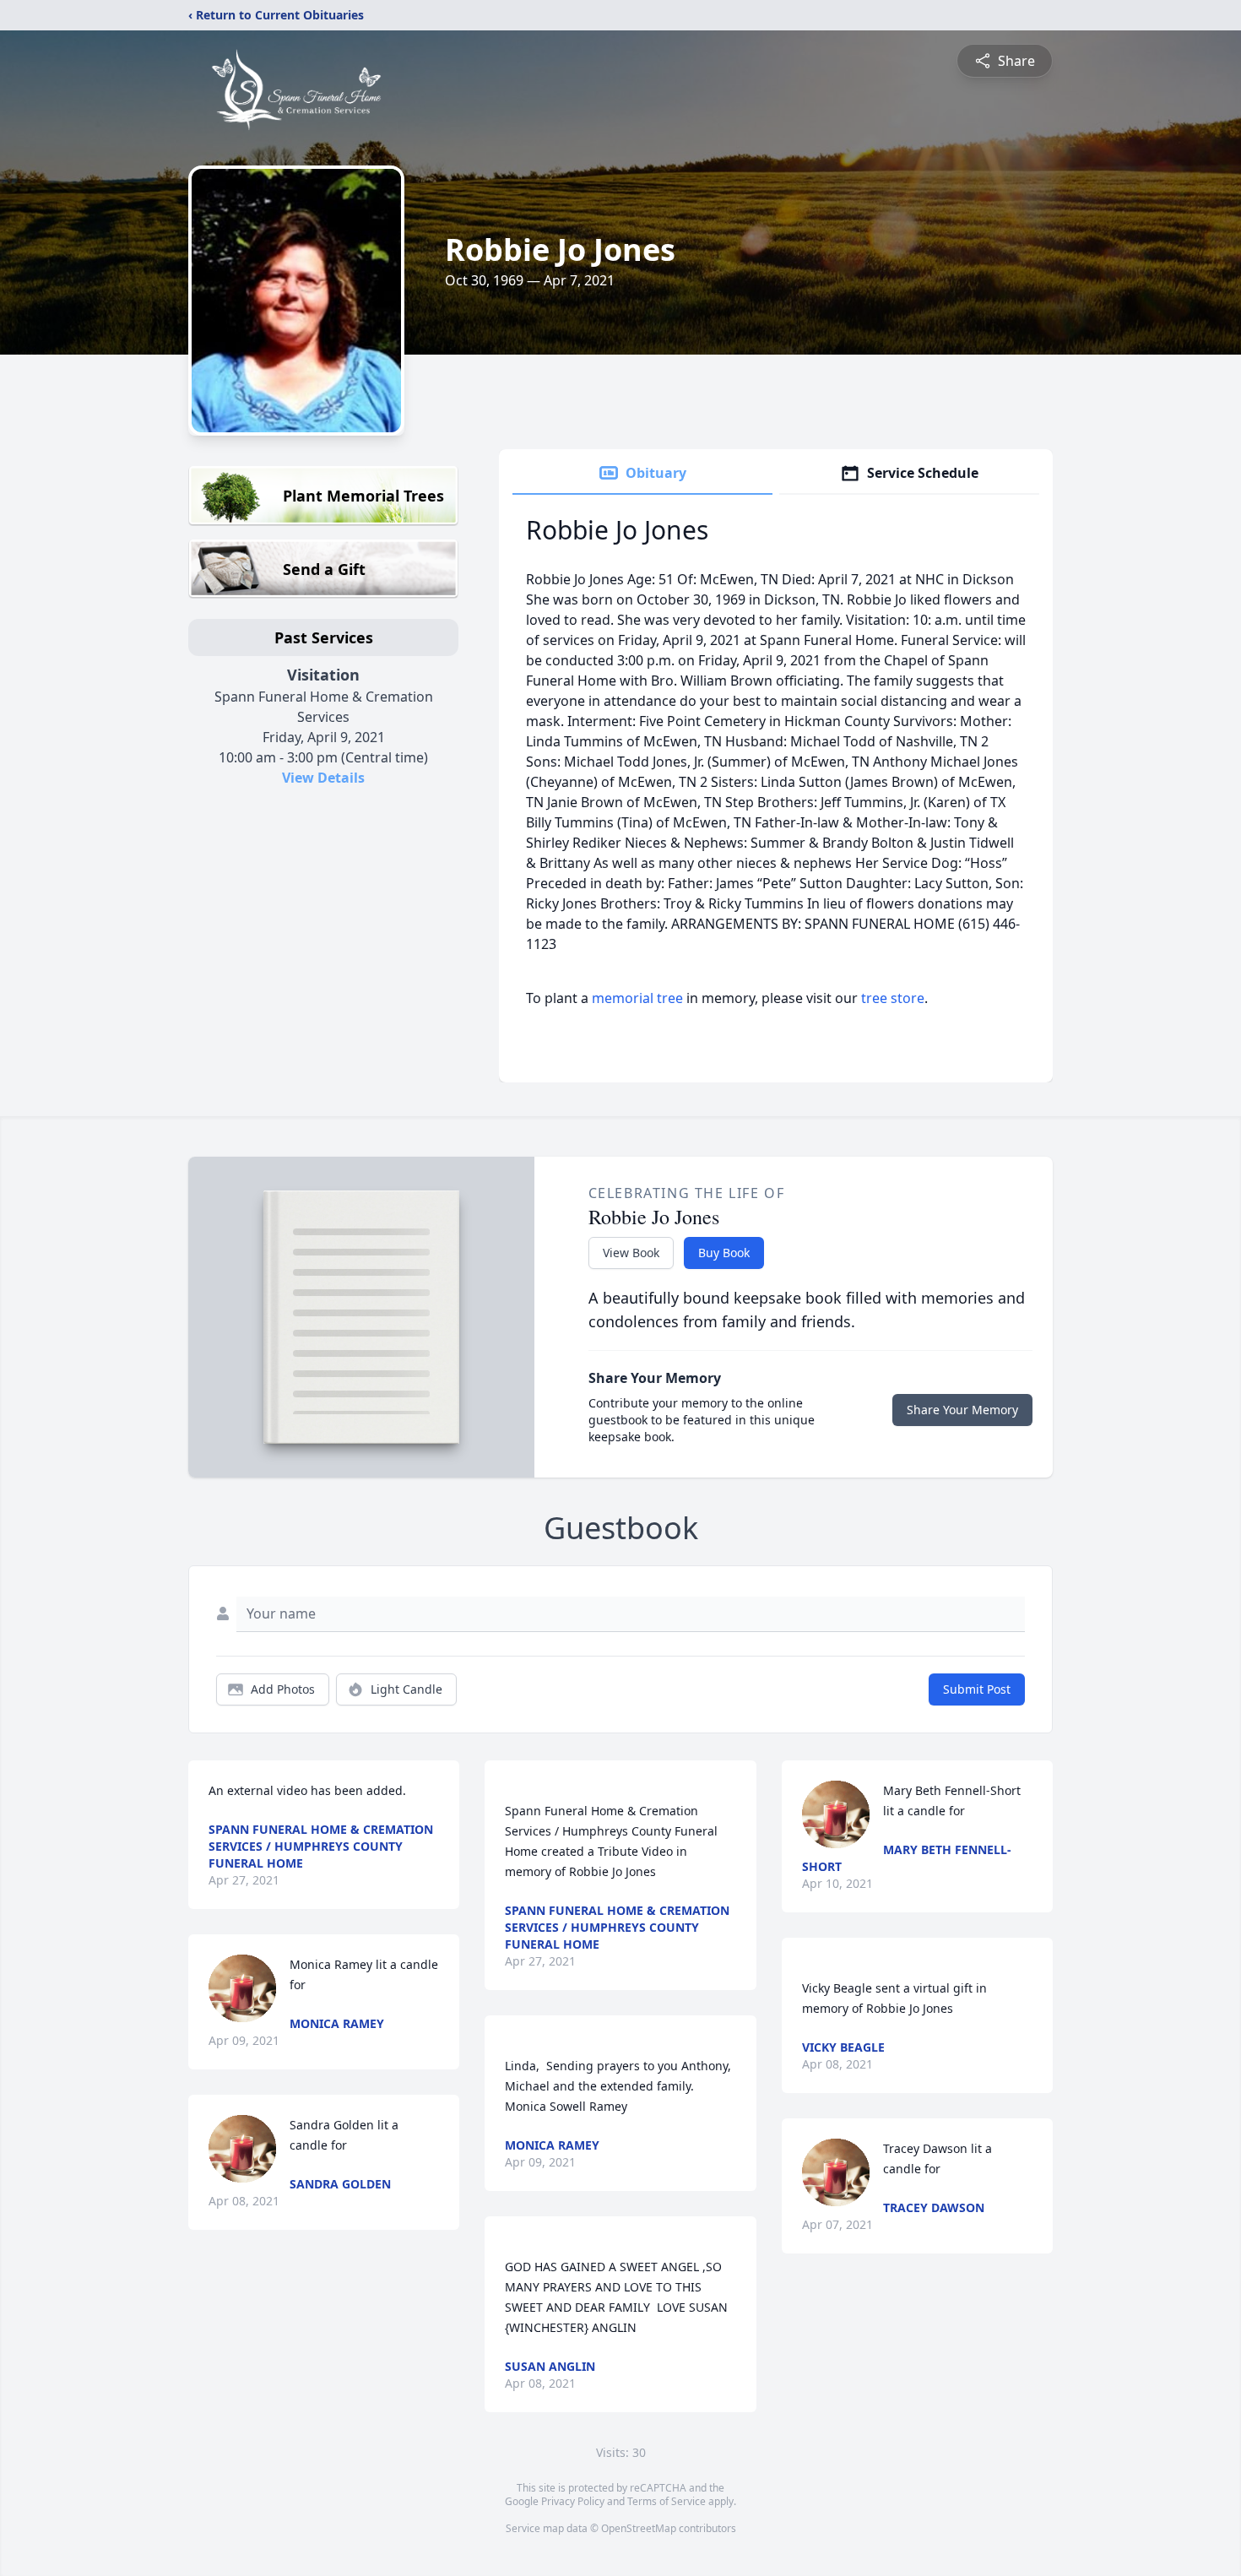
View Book (631, 1253)
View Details (323, 778)
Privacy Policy (573, 2501)
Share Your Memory (962, 1410)
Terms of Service (667, 2501)
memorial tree (637, 998)
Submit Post (977, 1689)
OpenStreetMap (639, 2528)
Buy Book (724, 1253)
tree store (893, 998)
